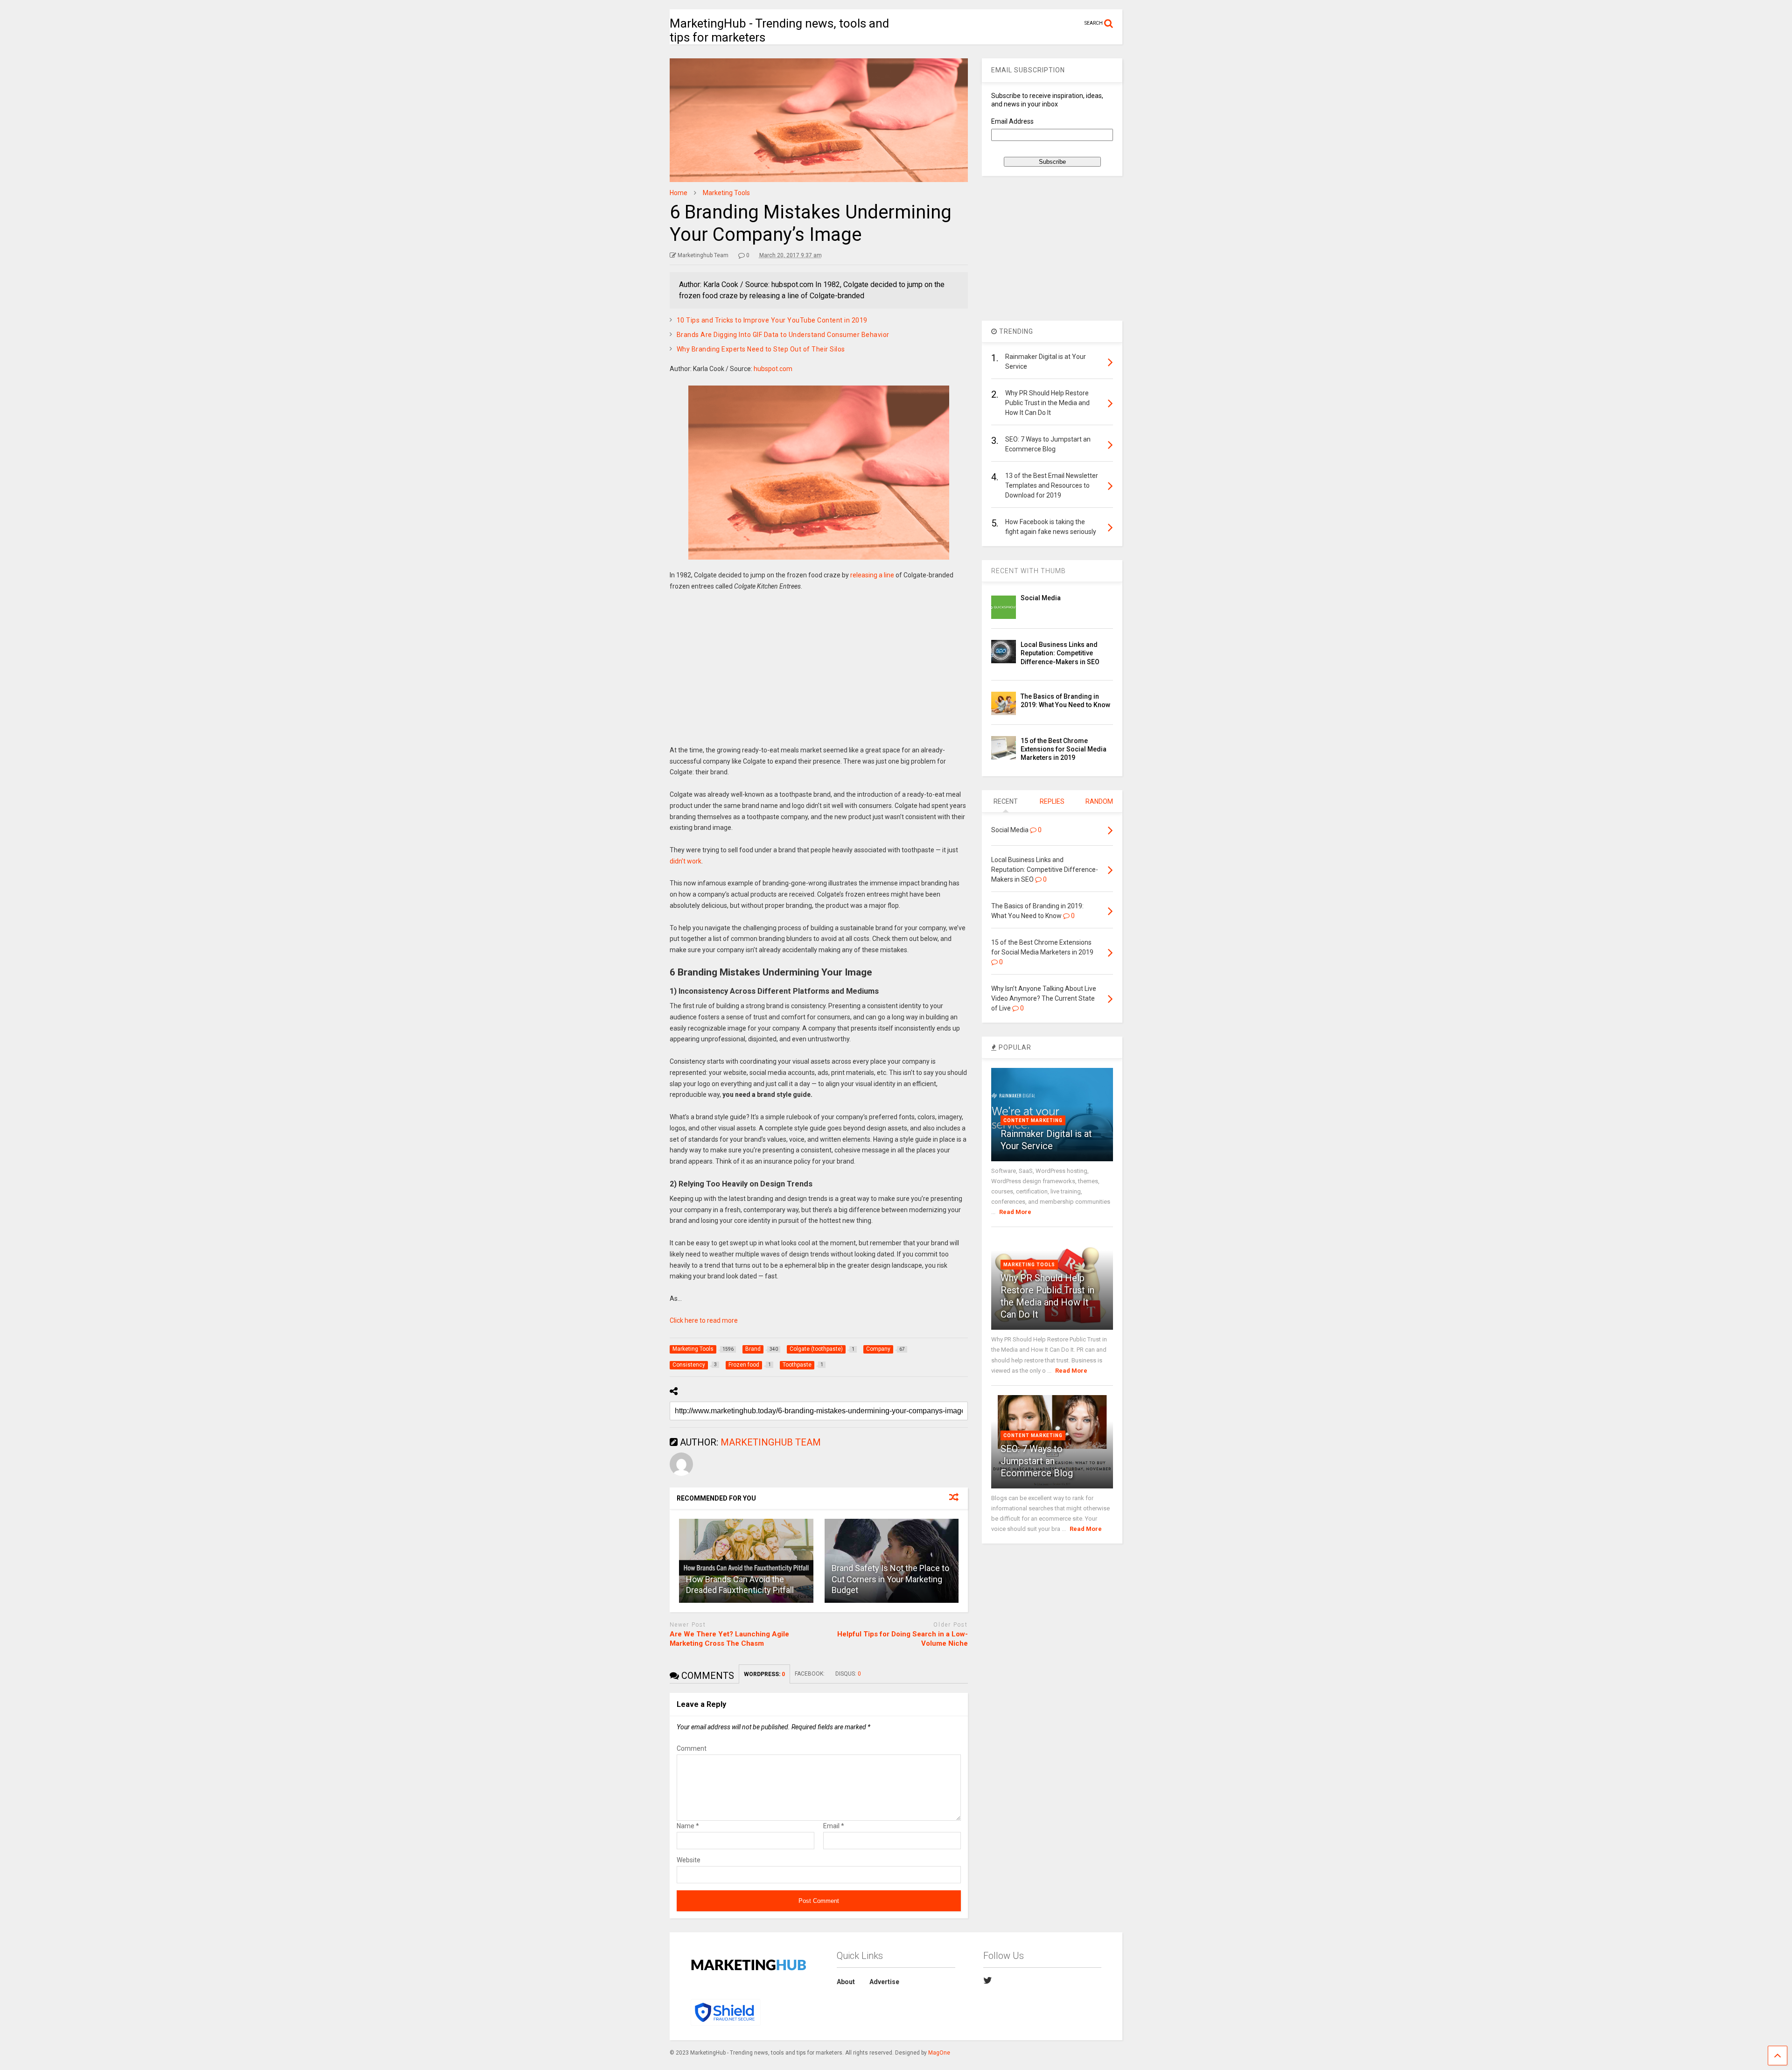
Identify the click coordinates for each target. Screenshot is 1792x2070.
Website (689, 1860)
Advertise (884, 1982)
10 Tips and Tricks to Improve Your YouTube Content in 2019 (772, 320)
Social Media (1041, 598)
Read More (1015, 1212)
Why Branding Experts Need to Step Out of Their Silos (761, 349)
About (846, 1982)
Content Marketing (1033, 1120)
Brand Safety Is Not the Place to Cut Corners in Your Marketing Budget (890, 1579)
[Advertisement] (819, 675)
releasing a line (872, 575)
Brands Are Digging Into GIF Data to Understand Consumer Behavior (783, 335)
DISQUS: (848, 1674)
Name (688, 1826)
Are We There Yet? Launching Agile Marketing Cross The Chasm (729, 1639)
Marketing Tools (1029, 1265)
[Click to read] (746, 1561)
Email (834, 1826)
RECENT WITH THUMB (1029, 571)
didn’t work (686, 861)
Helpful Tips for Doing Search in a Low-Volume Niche (903, 1639)
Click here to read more (704, 1320)
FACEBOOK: (810, 1674)
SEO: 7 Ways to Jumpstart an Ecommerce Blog (1037, 1461)
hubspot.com (773, 369)
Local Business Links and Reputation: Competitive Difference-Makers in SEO (1060, 653)
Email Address (1012, 121)
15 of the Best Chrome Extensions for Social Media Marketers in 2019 (1064, 749)
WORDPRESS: (764, 1674)
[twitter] (988, 1980)
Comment (692, 1748)
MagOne (939, 2053)
